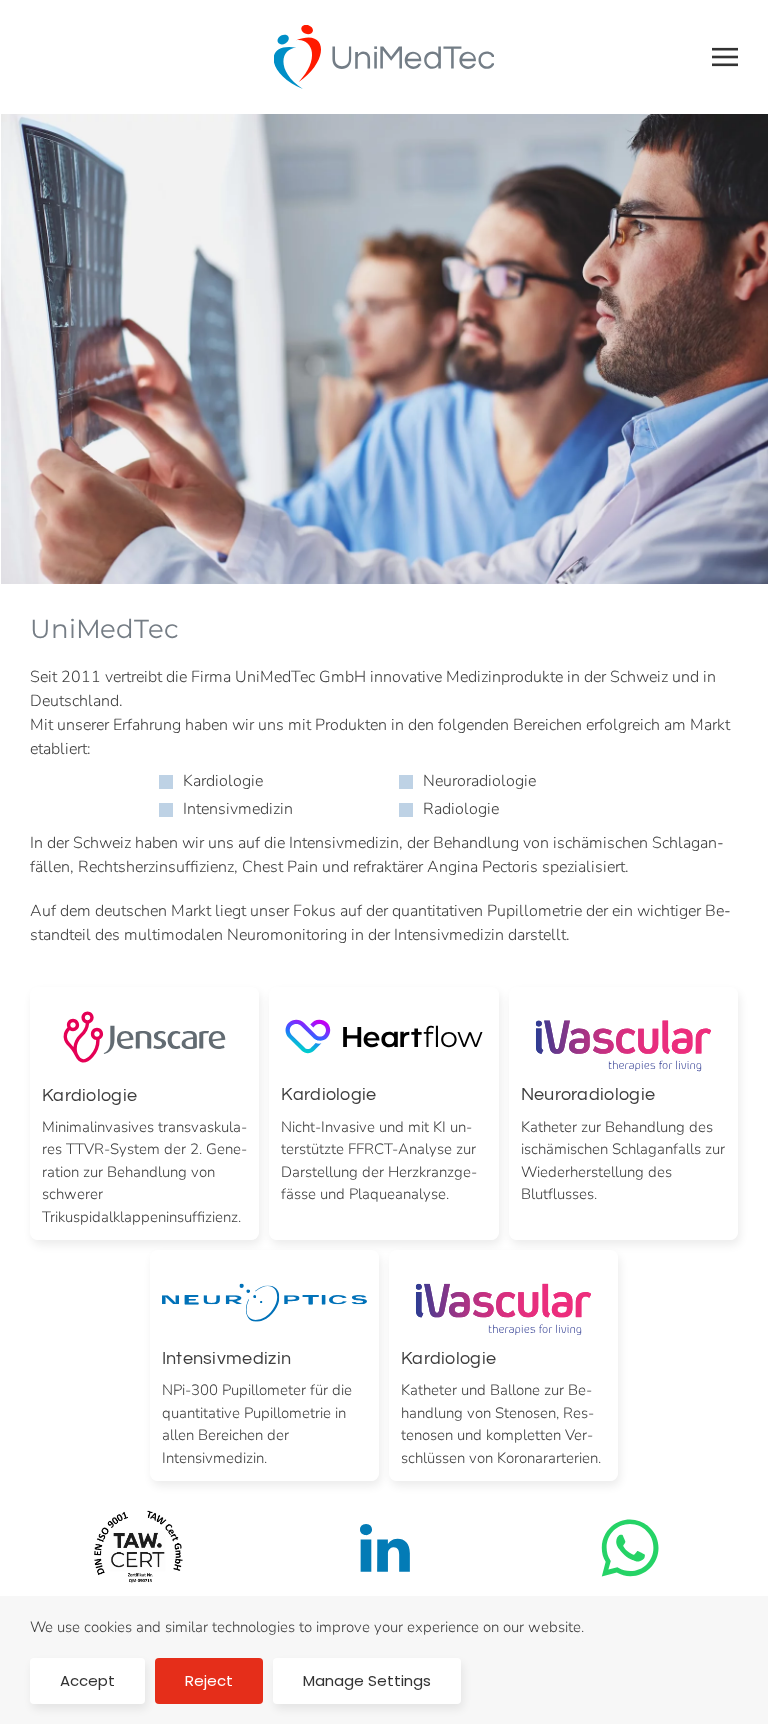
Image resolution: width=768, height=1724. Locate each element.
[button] (725, 57)
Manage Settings (367, 1680)
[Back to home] (384, 57)
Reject (209, 1680)
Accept (87, 1680)
